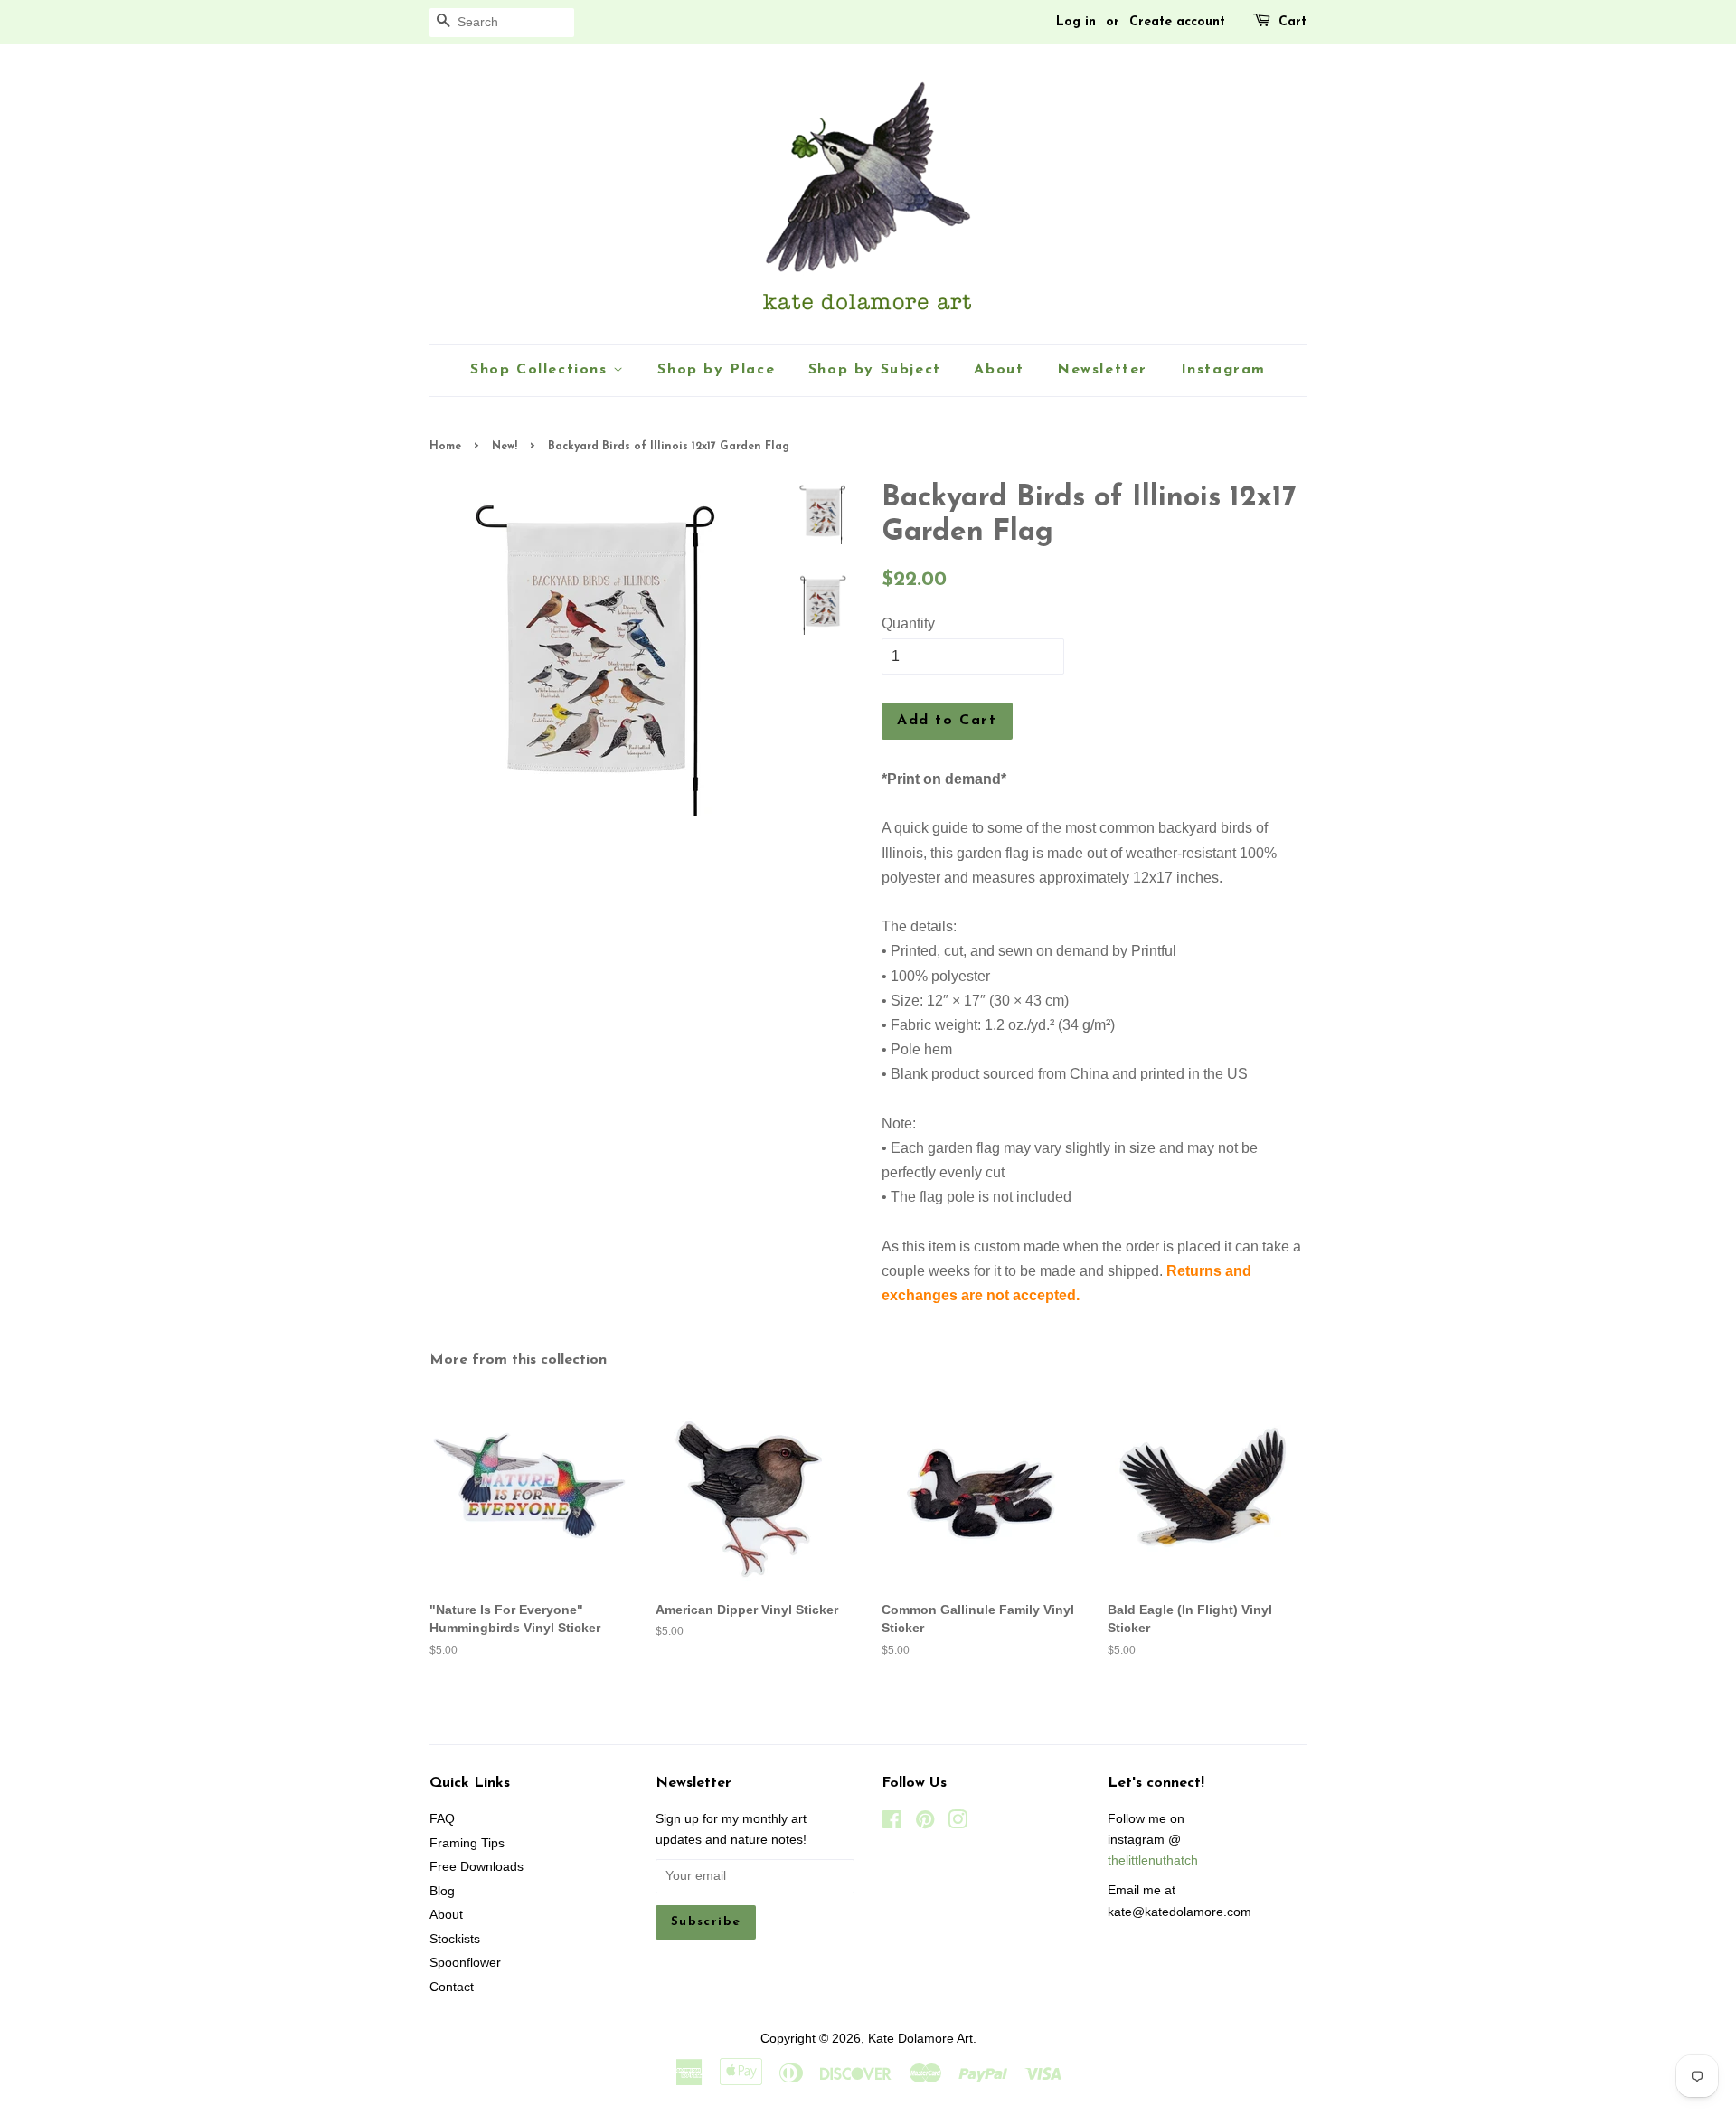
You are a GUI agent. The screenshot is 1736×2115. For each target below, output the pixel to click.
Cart (1293, 22)
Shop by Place (716, 370)
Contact (452, 1987)
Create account (1177, 22)
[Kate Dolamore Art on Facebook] (892, 1823)
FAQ (442, 1819)
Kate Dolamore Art (920, 2039)
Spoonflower (465, 1963)
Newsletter (1102, 370)
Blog (442, 1891)
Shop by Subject (875, 370)
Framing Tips (467, 1843)
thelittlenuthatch (1153, 1860)
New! (505, 447)
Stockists (455, 1939)
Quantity (908, 623)
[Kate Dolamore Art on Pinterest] (925, 1823)
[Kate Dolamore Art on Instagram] (958, 1823)
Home (445, 447)
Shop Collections (542, 370)
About (999, 370)
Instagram (1223, 370)
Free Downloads (476, 1867)
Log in (1076, 22)
